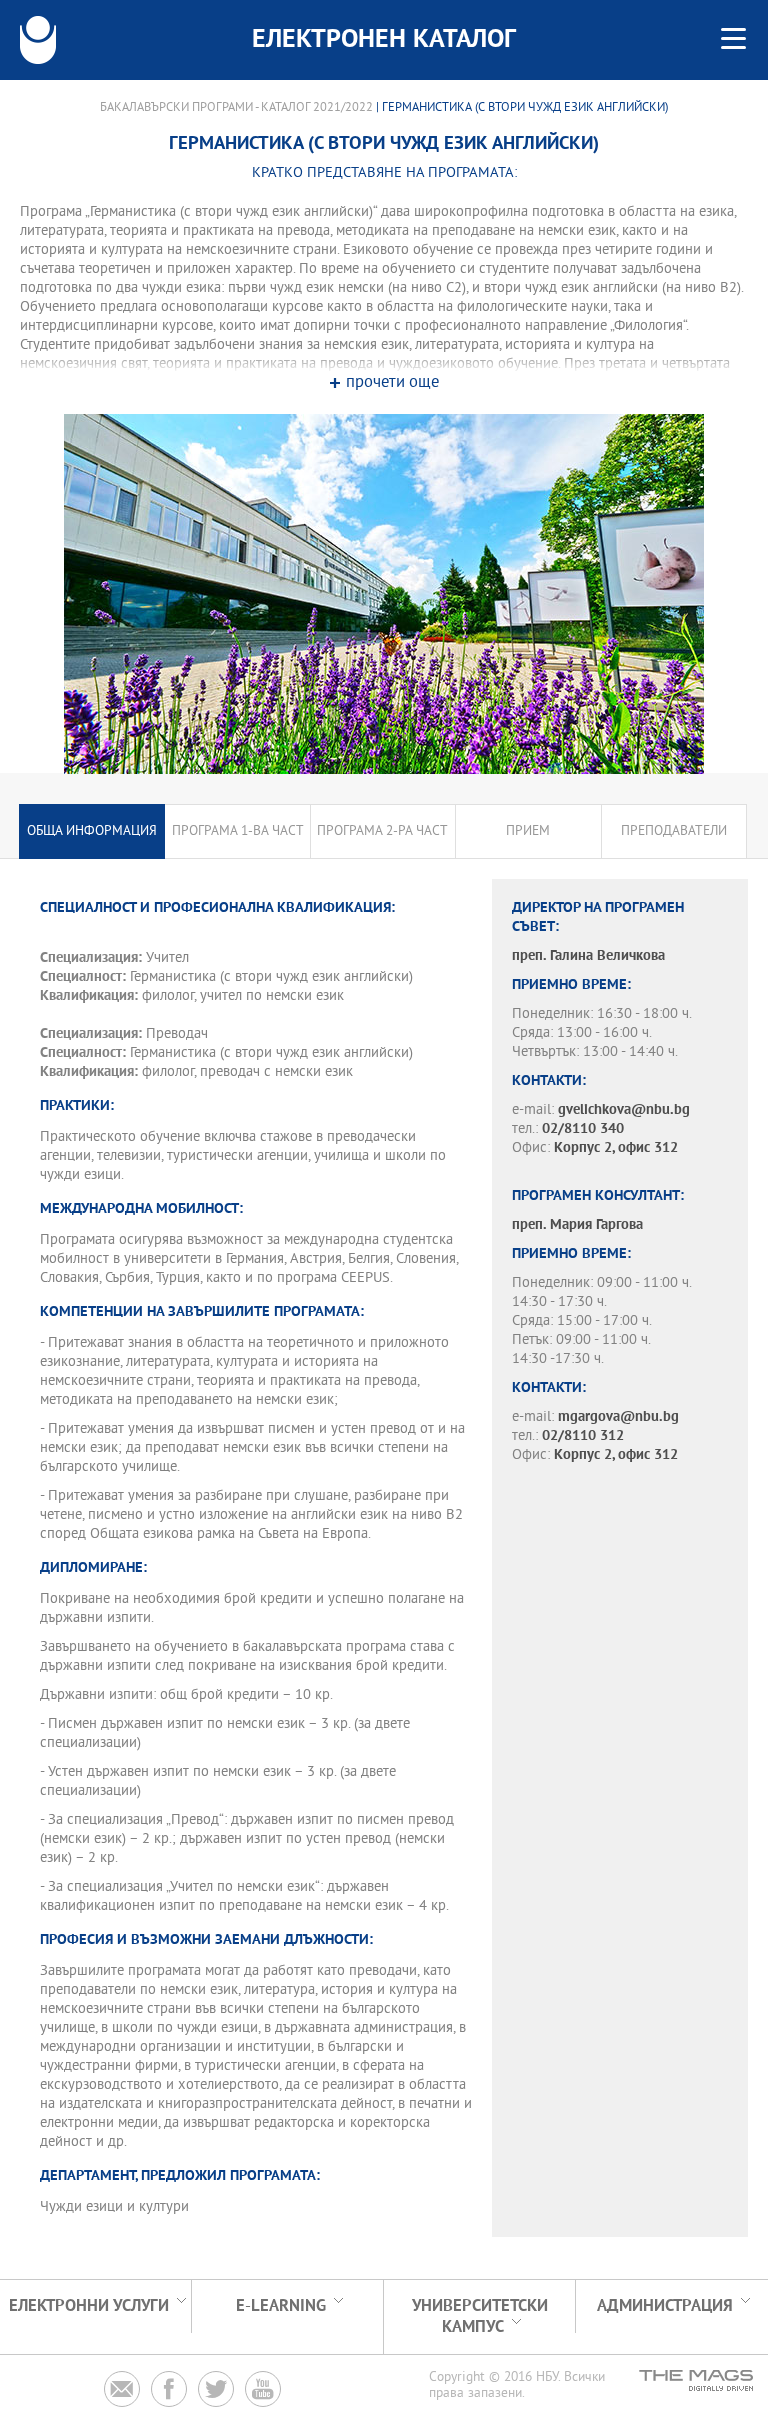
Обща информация (92, 831)
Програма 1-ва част (238, 831)
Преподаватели (674, 831)
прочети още (392, 383)
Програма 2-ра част (382, 831)
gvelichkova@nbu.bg (624, 1110)
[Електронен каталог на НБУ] (38, 40)
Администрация (665, 2306)
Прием (528, 831)
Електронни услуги (89, 2306)
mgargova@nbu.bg (618, 1417)
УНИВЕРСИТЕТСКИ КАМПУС (480, 2317)
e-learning (281, 2306)
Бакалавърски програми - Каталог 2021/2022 (236, 108)
